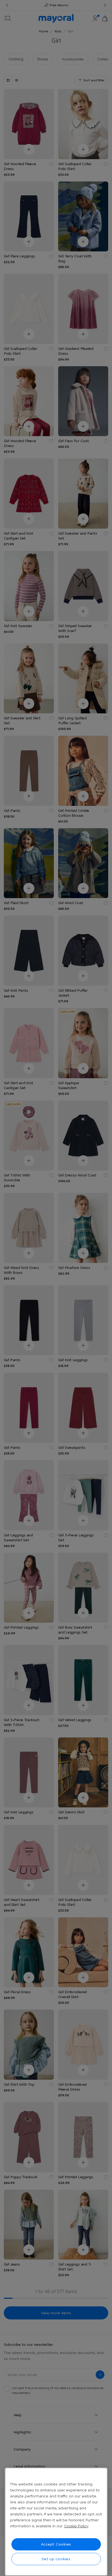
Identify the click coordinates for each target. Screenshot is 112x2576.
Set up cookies (56, 2559)
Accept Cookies (56, 2544)
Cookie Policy (76, 2526)
